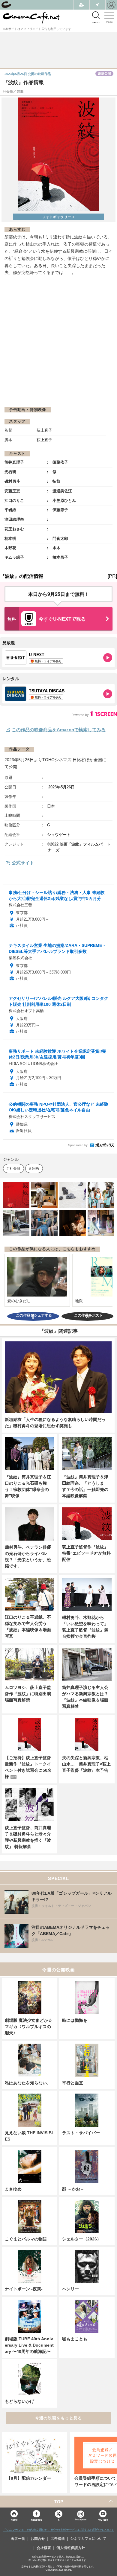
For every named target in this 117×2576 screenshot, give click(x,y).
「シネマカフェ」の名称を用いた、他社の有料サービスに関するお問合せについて (58, 2530)
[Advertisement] (58, 341)
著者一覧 (18, 2539)
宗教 (36, 1168)
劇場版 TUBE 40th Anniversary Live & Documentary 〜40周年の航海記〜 (29, 2345)
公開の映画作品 (28, 74)
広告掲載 (58, 2539)
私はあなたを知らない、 (28, 2083)
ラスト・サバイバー (81, 2133)
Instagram (81, 2520)
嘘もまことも (75, 2339)
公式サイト (23, 863)
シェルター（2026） (82, 2239)
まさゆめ (13, 2189)
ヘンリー (70, 2289)
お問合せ (38, 2539)
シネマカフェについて (88, 2539)
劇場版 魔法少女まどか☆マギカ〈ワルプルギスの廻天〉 (28, 2027)
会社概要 (44, 2548)
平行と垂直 (73, 2083)
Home (14, 2520)
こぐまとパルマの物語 (26, 2239)
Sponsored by (78, 1145)
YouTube (103, 2520)
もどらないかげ (19, 2401)
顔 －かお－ (73, 2189)
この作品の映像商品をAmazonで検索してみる (59, 730)
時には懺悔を (75, 2020)
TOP (59, 2502)
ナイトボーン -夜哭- (24, 2289)
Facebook (36, 2520)
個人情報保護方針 (71, 2548)
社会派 (15, 1168)
